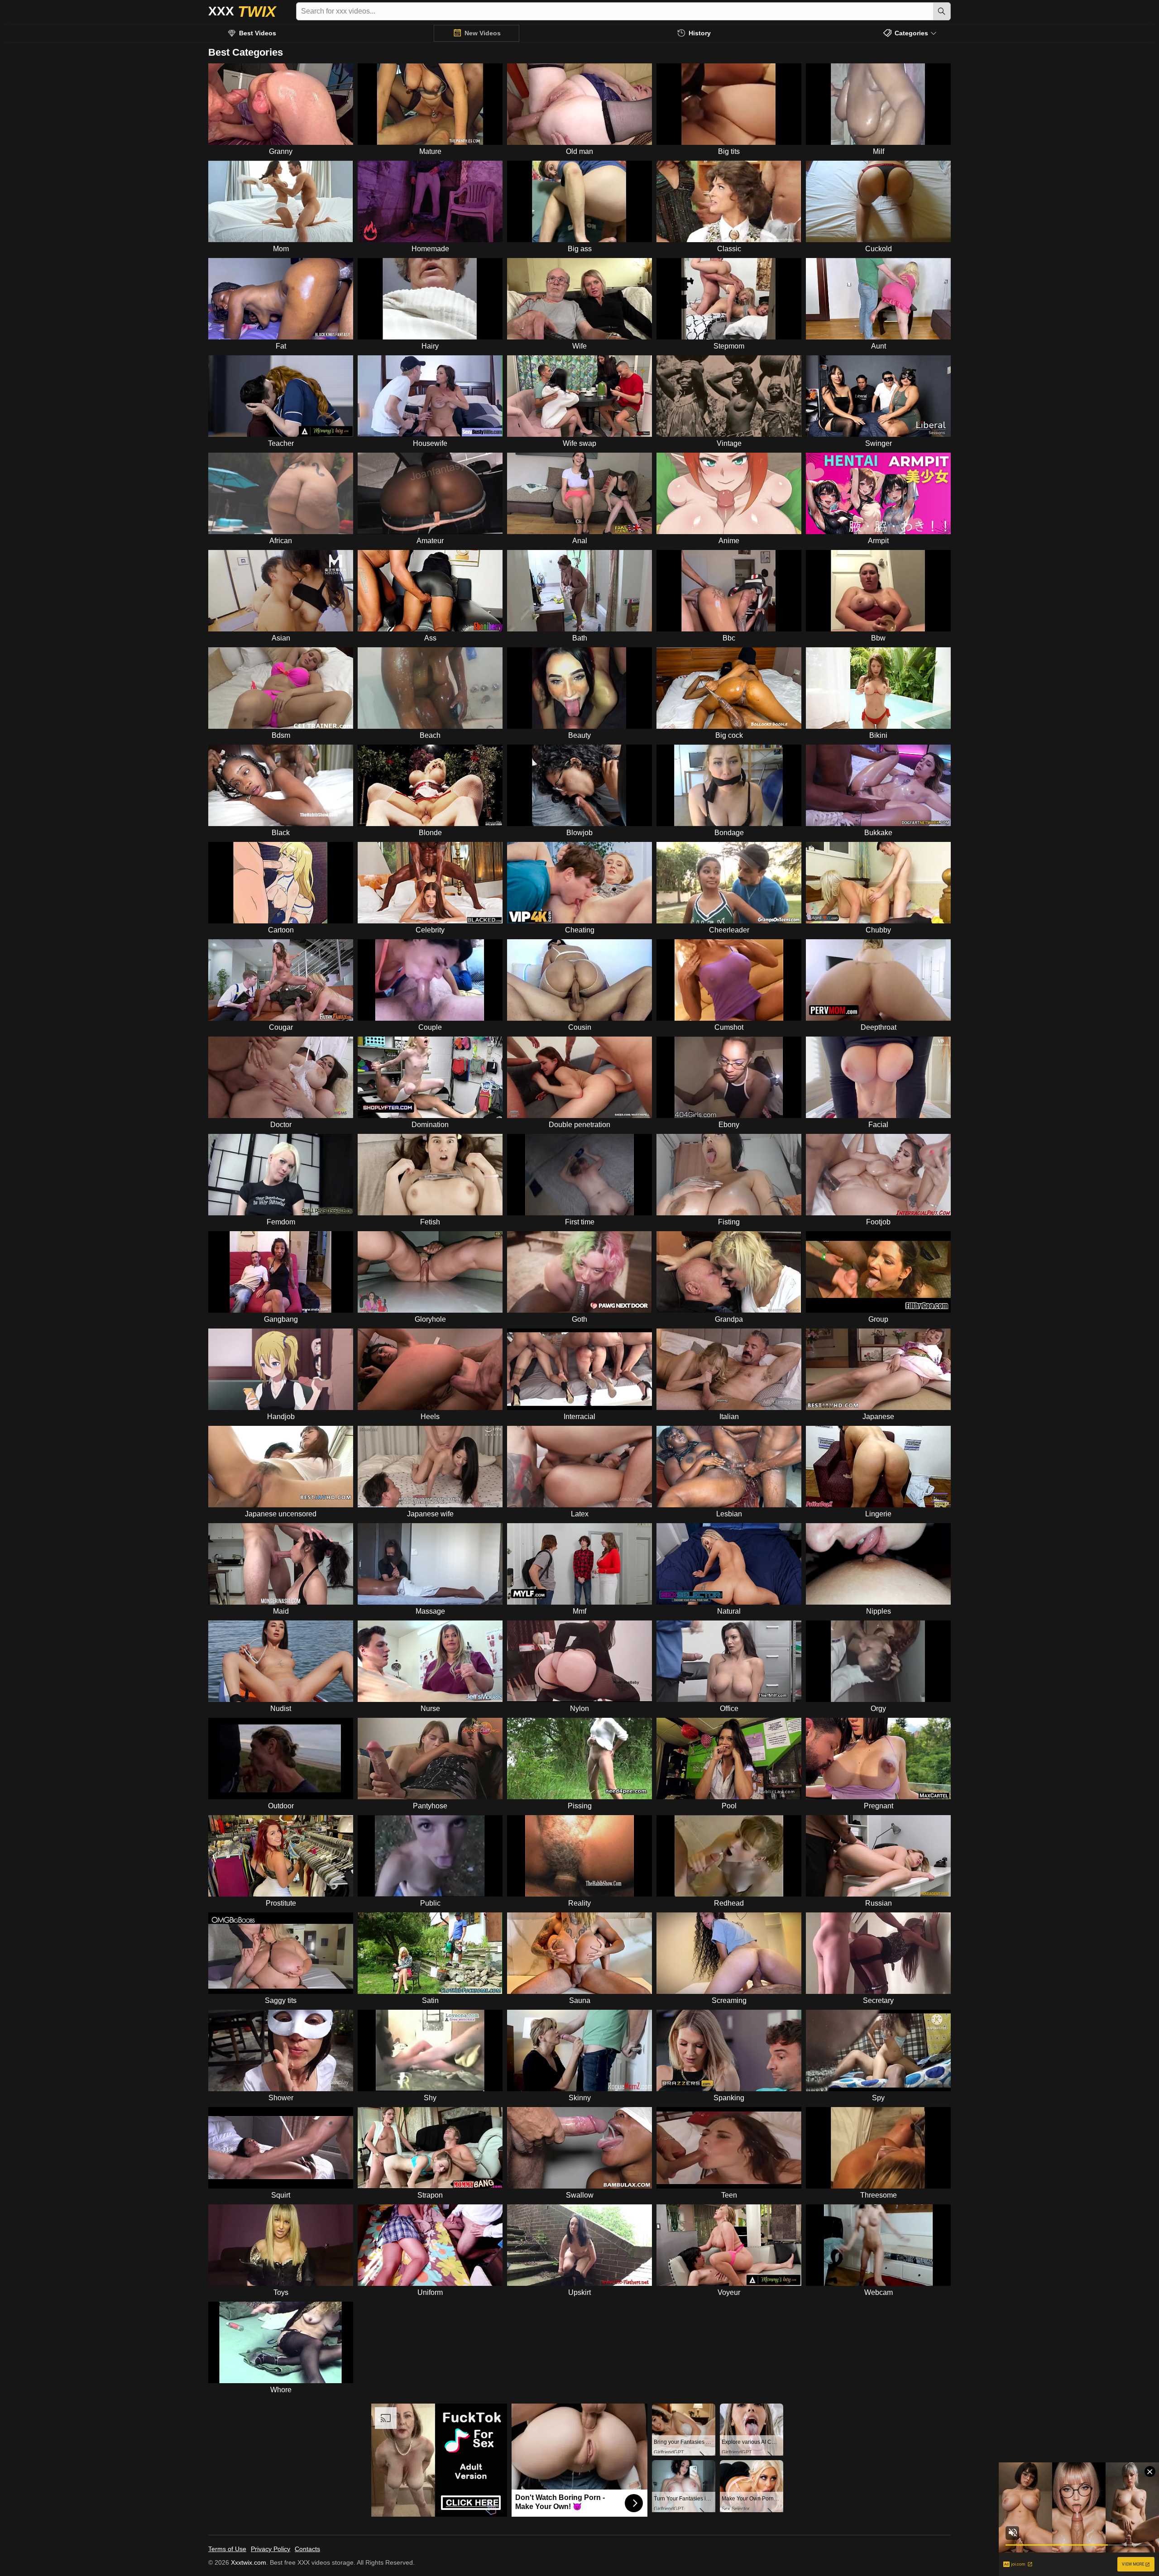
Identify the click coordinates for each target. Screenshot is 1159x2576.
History (700, 33)
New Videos (483, 33)
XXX (242, 11)
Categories (911, 33)
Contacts (307, 2549)
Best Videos (258, 33)
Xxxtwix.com (249, 2562)
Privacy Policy (271, 2549)
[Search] (942, 11)
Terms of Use (227, 2549)
